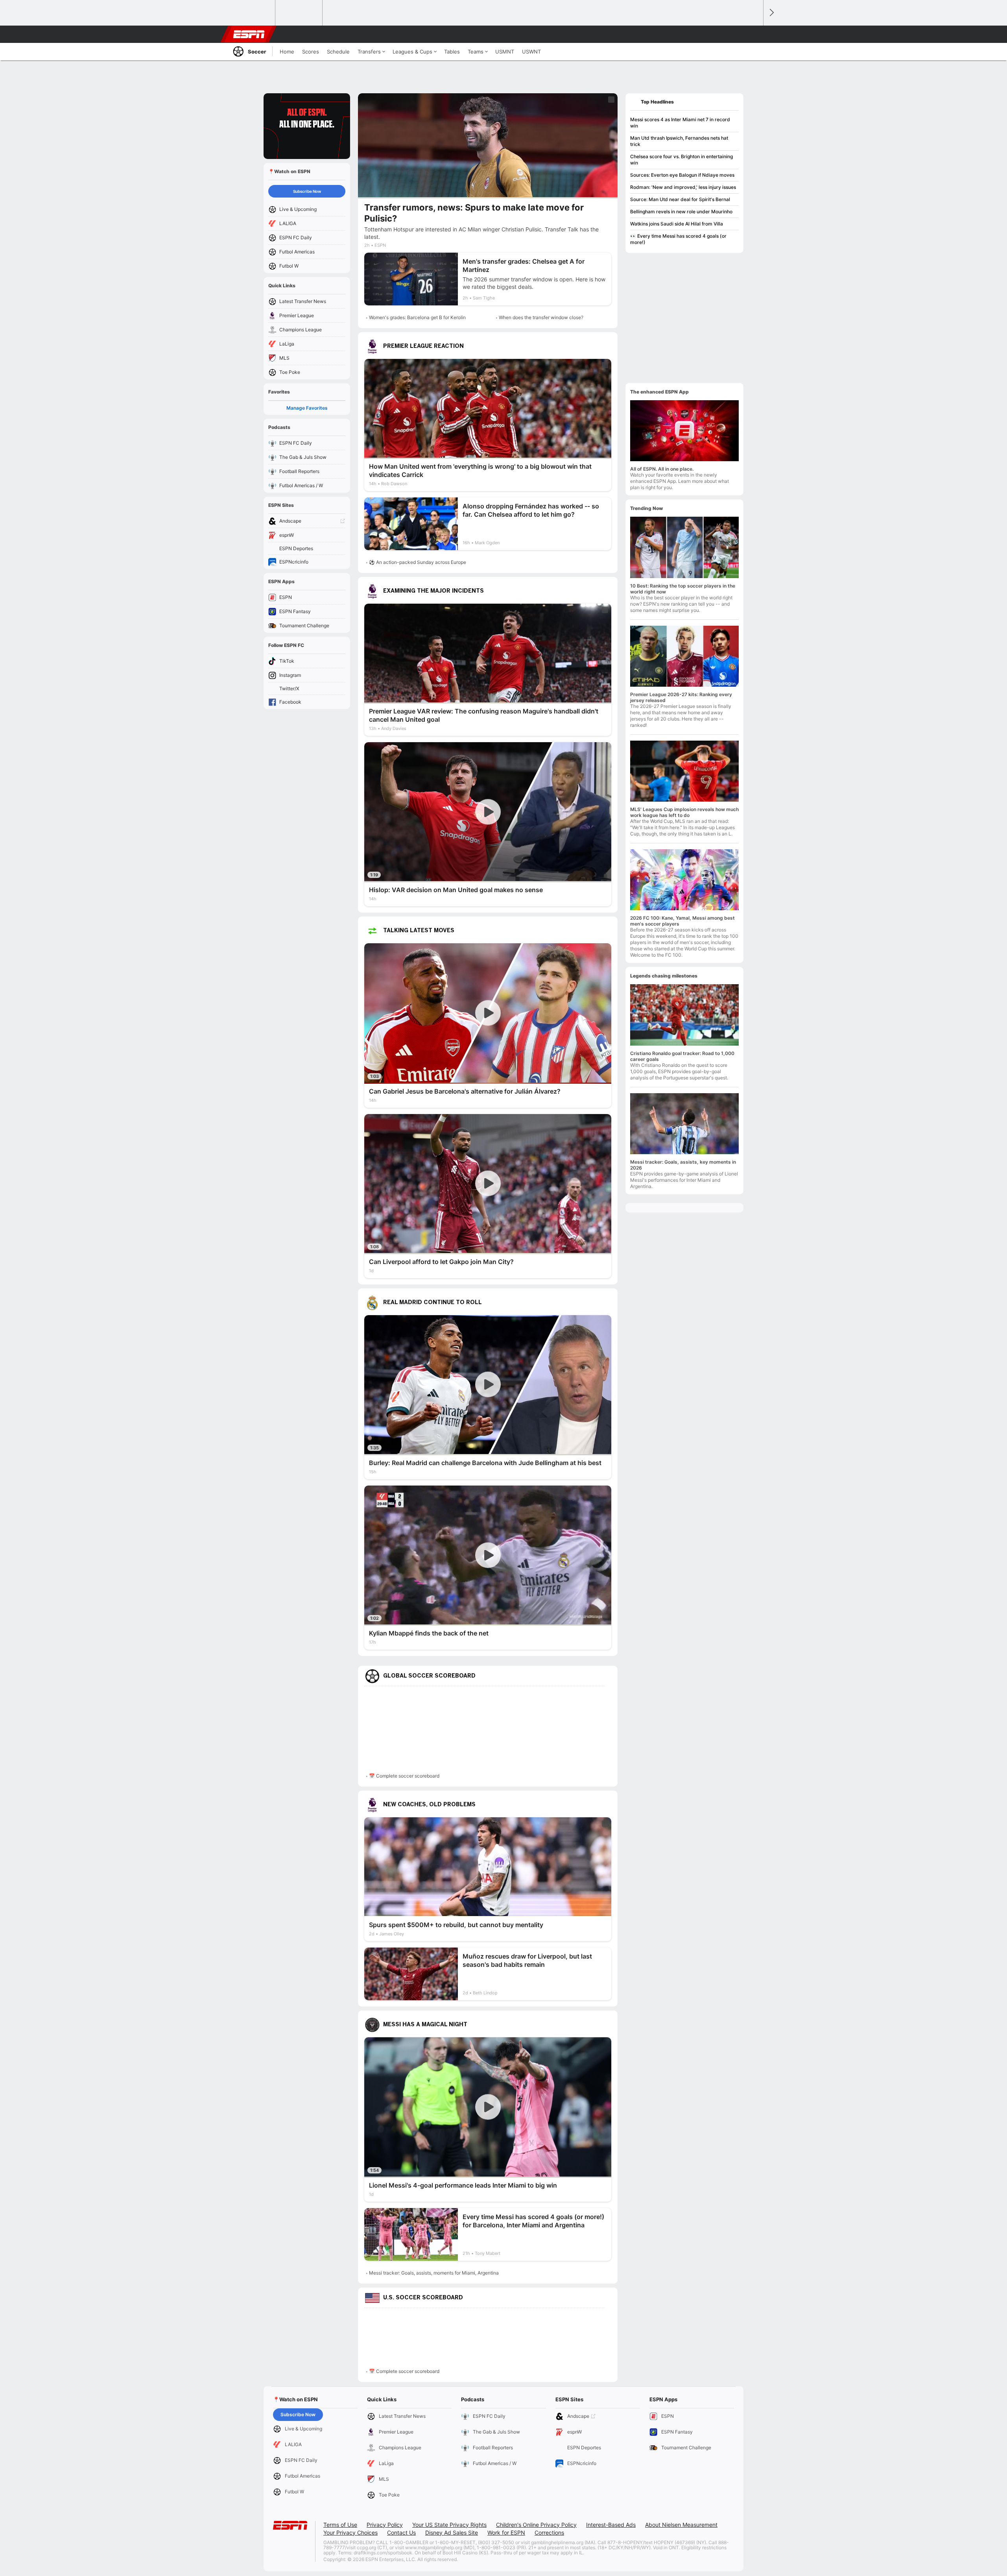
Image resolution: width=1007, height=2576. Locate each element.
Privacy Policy (385, 2525)
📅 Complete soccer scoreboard (404, 1776)
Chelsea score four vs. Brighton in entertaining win (681, 160)
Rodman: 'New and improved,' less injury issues (683, 187)
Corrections (549, 2533)
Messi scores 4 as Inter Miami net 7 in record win (680, 123)
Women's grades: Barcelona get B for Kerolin (417, 317)
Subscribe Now (307, 191)
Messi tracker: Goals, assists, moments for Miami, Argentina (434, 2273)
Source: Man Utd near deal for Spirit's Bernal (680, 199)
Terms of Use (340, 2525)
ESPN (249, 34)
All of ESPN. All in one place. (662, 469)
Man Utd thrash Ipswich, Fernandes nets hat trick (679, 141)
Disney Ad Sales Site (452, 2533)
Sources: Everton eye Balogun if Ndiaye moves (682, 175)
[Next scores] (771, 13)
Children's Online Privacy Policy (536, 2525)
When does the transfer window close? (541, 317)
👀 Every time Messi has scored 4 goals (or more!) (678, 239)
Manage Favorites (307, 408)
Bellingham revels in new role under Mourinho (681, 212)
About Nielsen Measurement (681, 2525)
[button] (754, 34)
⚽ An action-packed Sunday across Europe (418, 562)
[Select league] (252, 13)
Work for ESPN (506, 2533)
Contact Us (401, 2533)
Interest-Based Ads (611, 2525)
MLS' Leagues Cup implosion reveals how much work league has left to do (684, 812)
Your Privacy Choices (350, 2533)
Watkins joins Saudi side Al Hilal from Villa (677, 224)
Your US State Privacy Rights (449, 2525)
